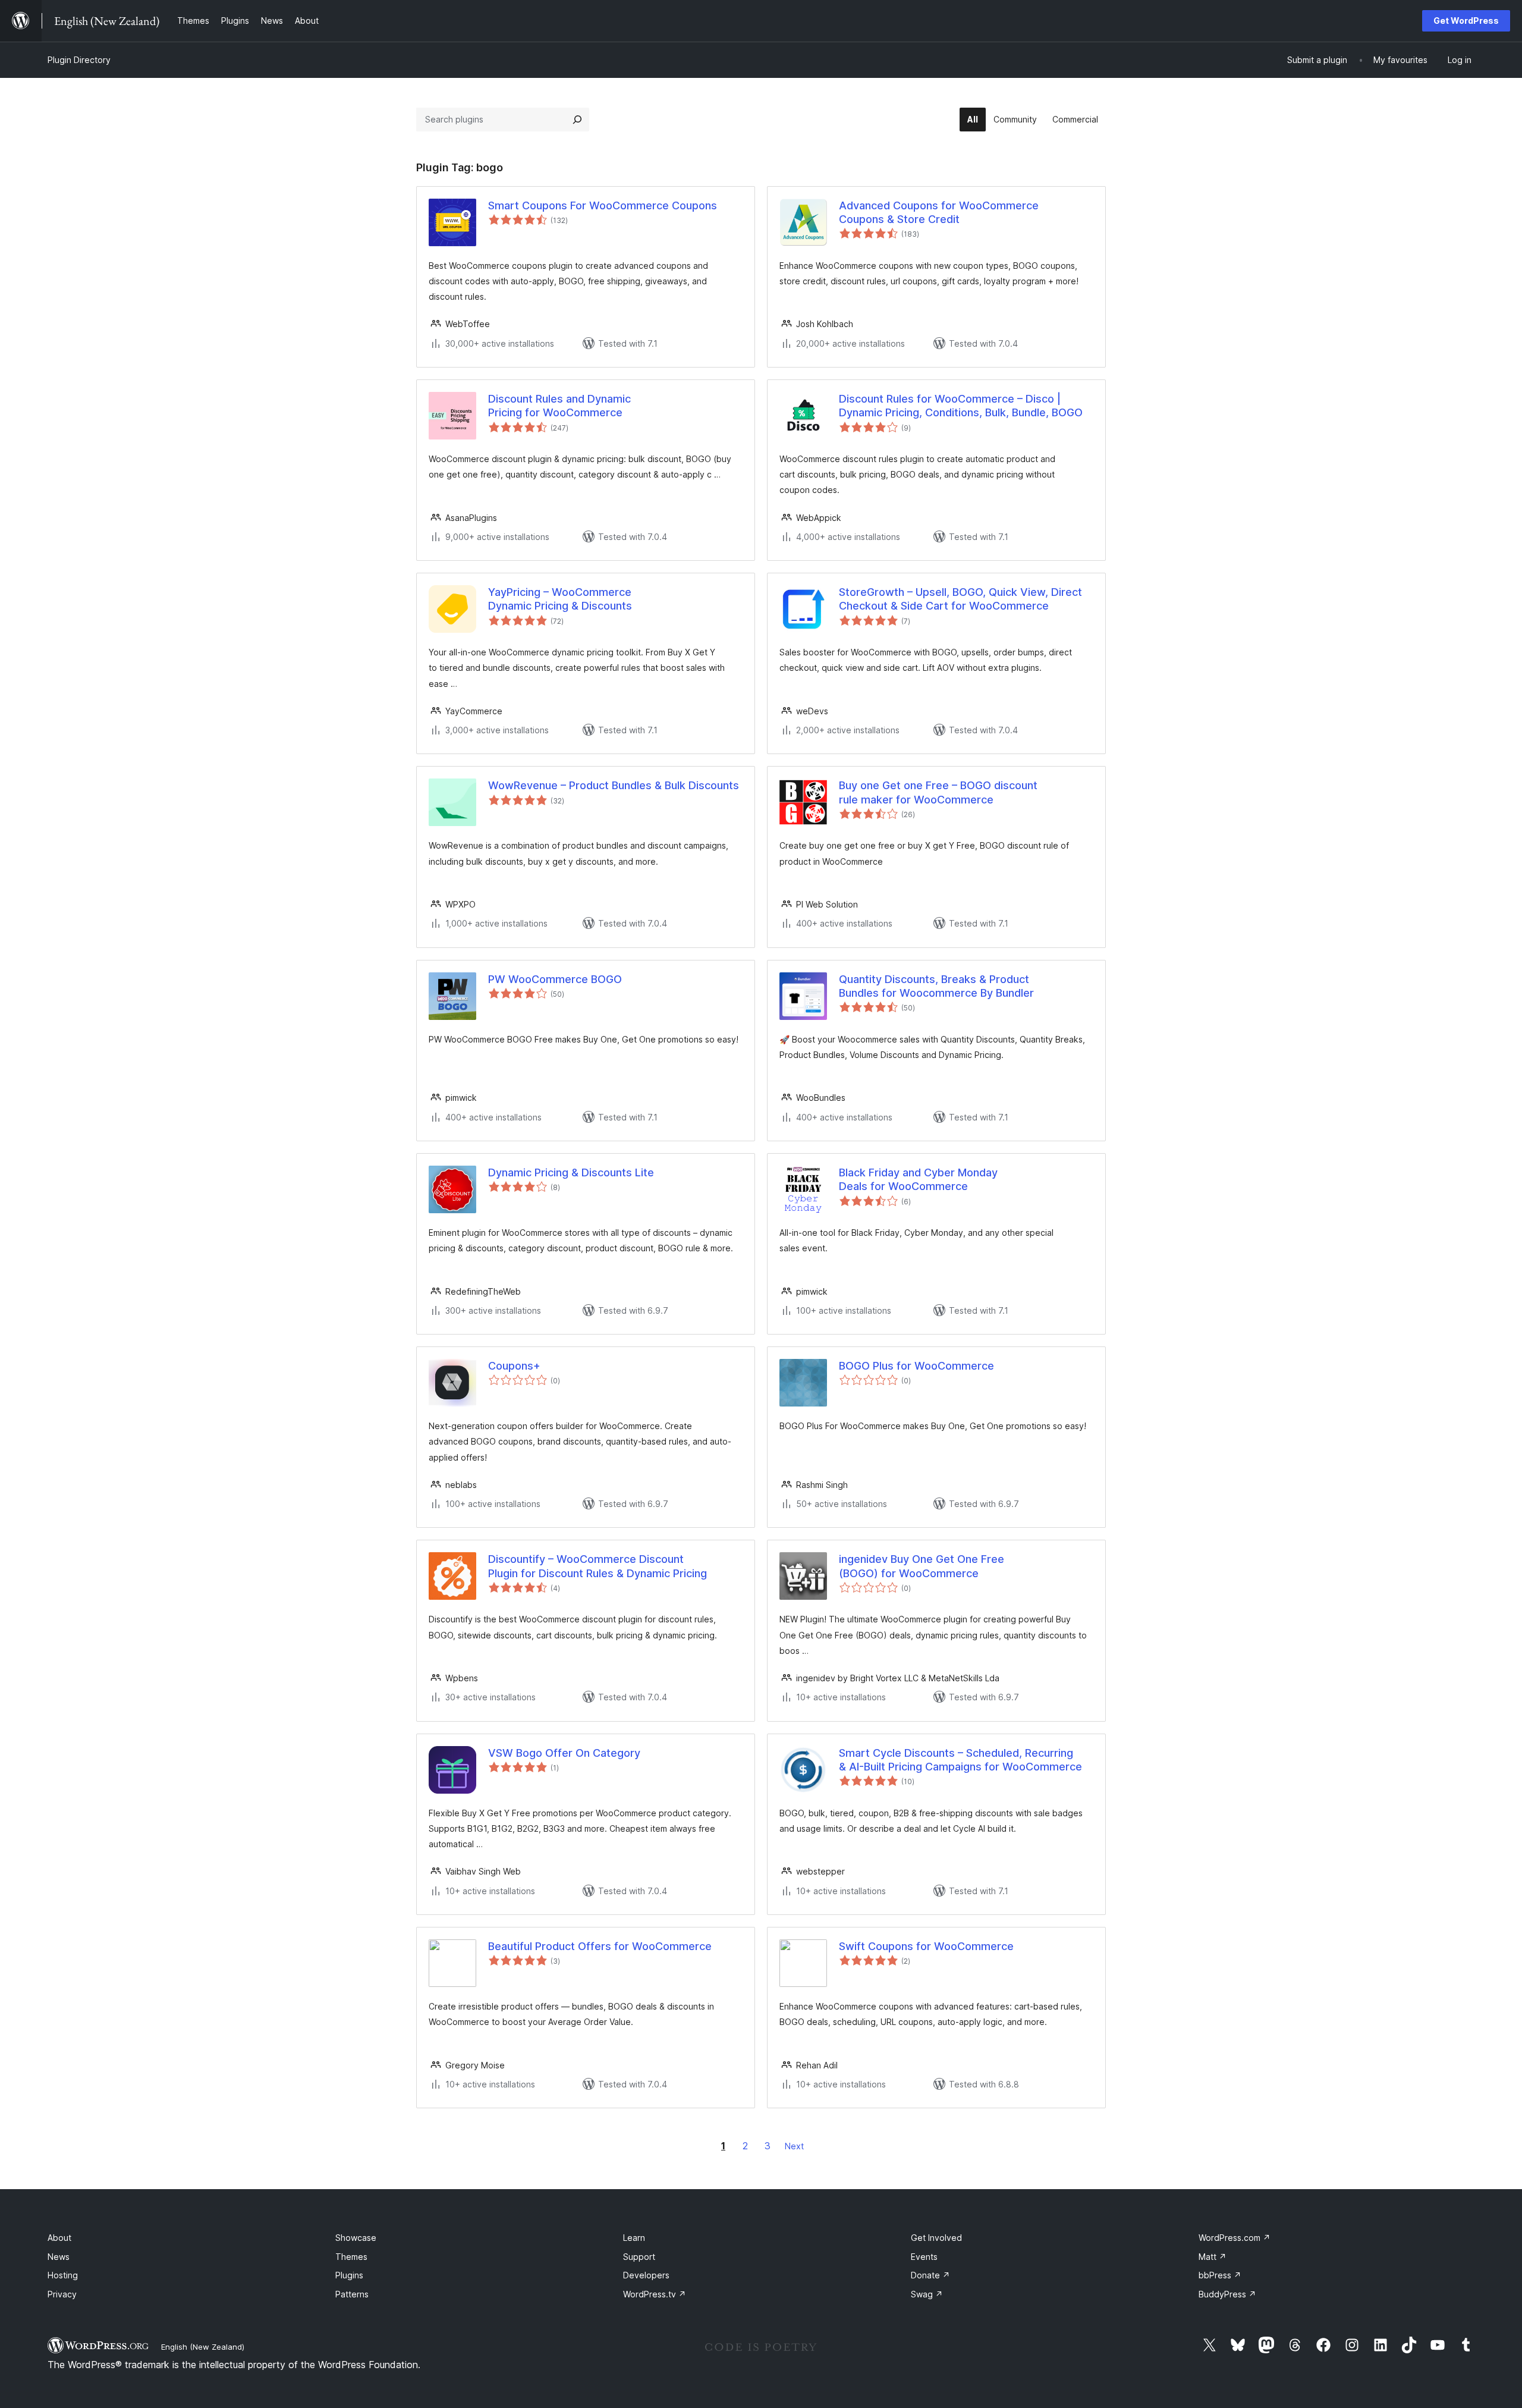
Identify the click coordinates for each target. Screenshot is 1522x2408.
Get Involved (936, 2238)
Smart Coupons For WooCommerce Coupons (603, 205)
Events (924, 2257)
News (59, 2257)
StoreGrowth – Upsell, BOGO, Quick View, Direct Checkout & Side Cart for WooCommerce (960, 599)
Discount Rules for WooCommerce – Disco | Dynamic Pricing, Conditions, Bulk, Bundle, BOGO (961, 406)
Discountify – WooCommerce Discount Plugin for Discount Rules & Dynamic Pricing (598, 1566)
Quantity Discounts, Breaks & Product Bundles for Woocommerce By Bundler (936, 986)
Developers (646, 2275)
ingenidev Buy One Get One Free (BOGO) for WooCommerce (922, 1566)
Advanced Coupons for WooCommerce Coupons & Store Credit (939, 212)
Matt (1213, 2257)
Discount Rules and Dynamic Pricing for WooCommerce (559, 406)
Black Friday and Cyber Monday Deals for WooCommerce (918, 1179)
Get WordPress (1466, 21)
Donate (930, 2275)
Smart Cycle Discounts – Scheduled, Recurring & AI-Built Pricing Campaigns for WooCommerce (960, 1760)
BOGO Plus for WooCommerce (916, 1366)
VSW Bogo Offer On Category (564, 1753)
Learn (634, 2238)
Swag (927, 2294)
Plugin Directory (79, 60)
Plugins (349, 2275)
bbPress (1220, 2275)
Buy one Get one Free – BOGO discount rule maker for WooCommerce (938, 792)
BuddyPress (1227, 2294)
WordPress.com (1235, 2238)
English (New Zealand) (203, 2347)
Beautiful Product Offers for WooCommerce (600, 1946)
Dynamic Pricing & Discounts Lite (571, 1172)
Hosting (63, 2275)
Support (639, 2257)
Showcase (356, 2238)
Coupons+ (514, 1366)
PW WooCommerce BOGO (555, 979)
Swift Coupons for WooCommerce (926, 1946)
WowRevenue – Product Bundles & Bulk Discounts (614, 785)
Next (794, 2146)
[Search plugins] (577, 120)
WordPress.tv (655, 2294)
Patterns (352, 2294)
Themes (351, 2257)
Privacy (62, 2294)
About (59, 2238)
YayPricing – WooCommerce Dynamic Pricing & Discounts (560, 599)
